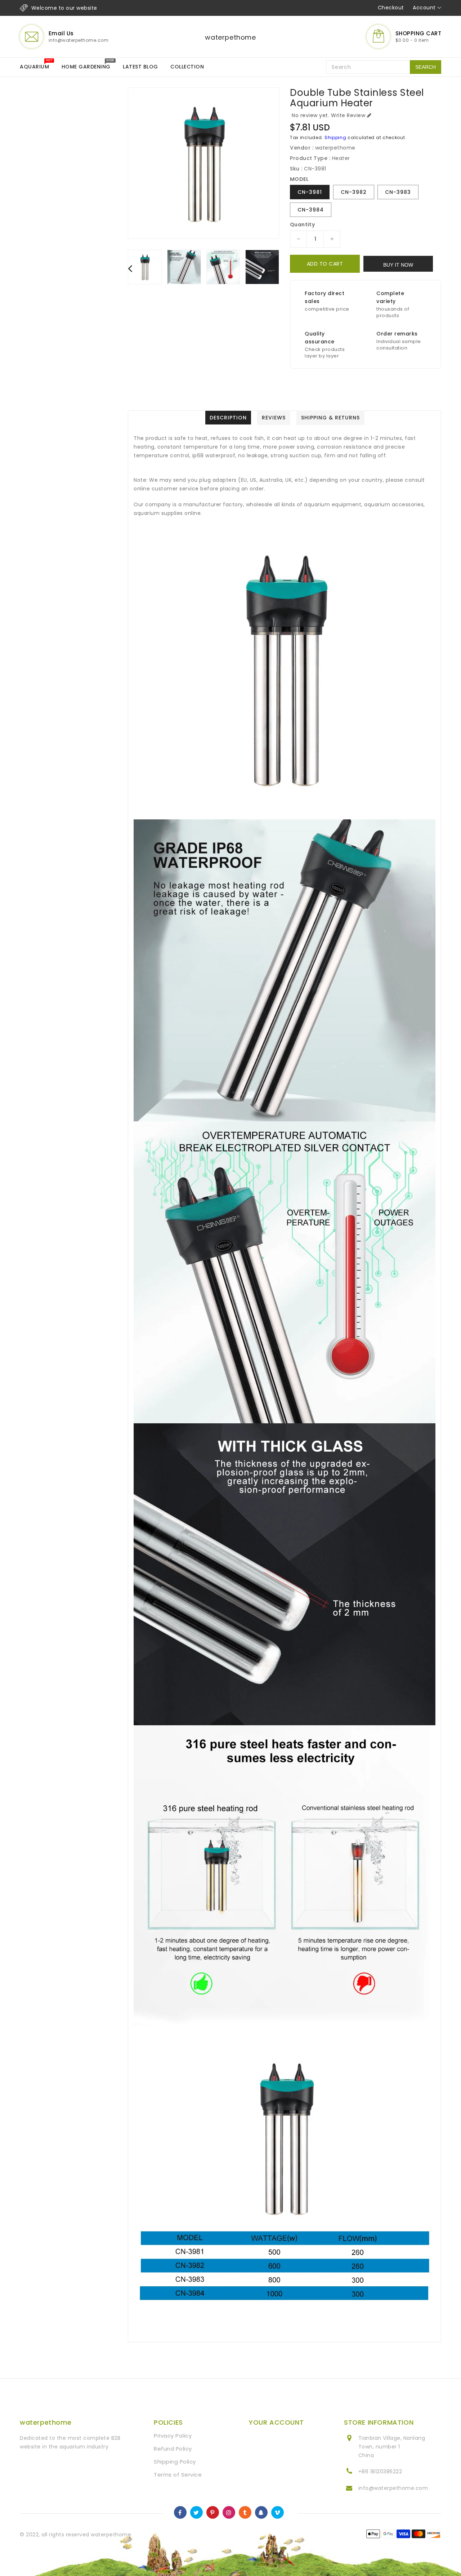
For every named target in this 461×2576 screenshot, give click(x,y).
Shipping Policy (175, 2462)
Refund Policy (173, 2449)
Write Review (348, 115)
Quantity (302, 224)
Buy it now (398, 265)
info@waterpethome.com (393, 2488)
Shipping (335, 137)
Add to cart (325, 264)
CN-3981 (310, 192)
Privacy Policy (173, 2436)
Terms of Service (178, 2475)
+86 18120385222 (380, 2472)
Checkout (391, 8)
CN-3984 (311, 210)
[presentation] (130, 268)
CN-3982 (354, 192)
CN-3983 (398, 192)
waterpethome (230, 37)
